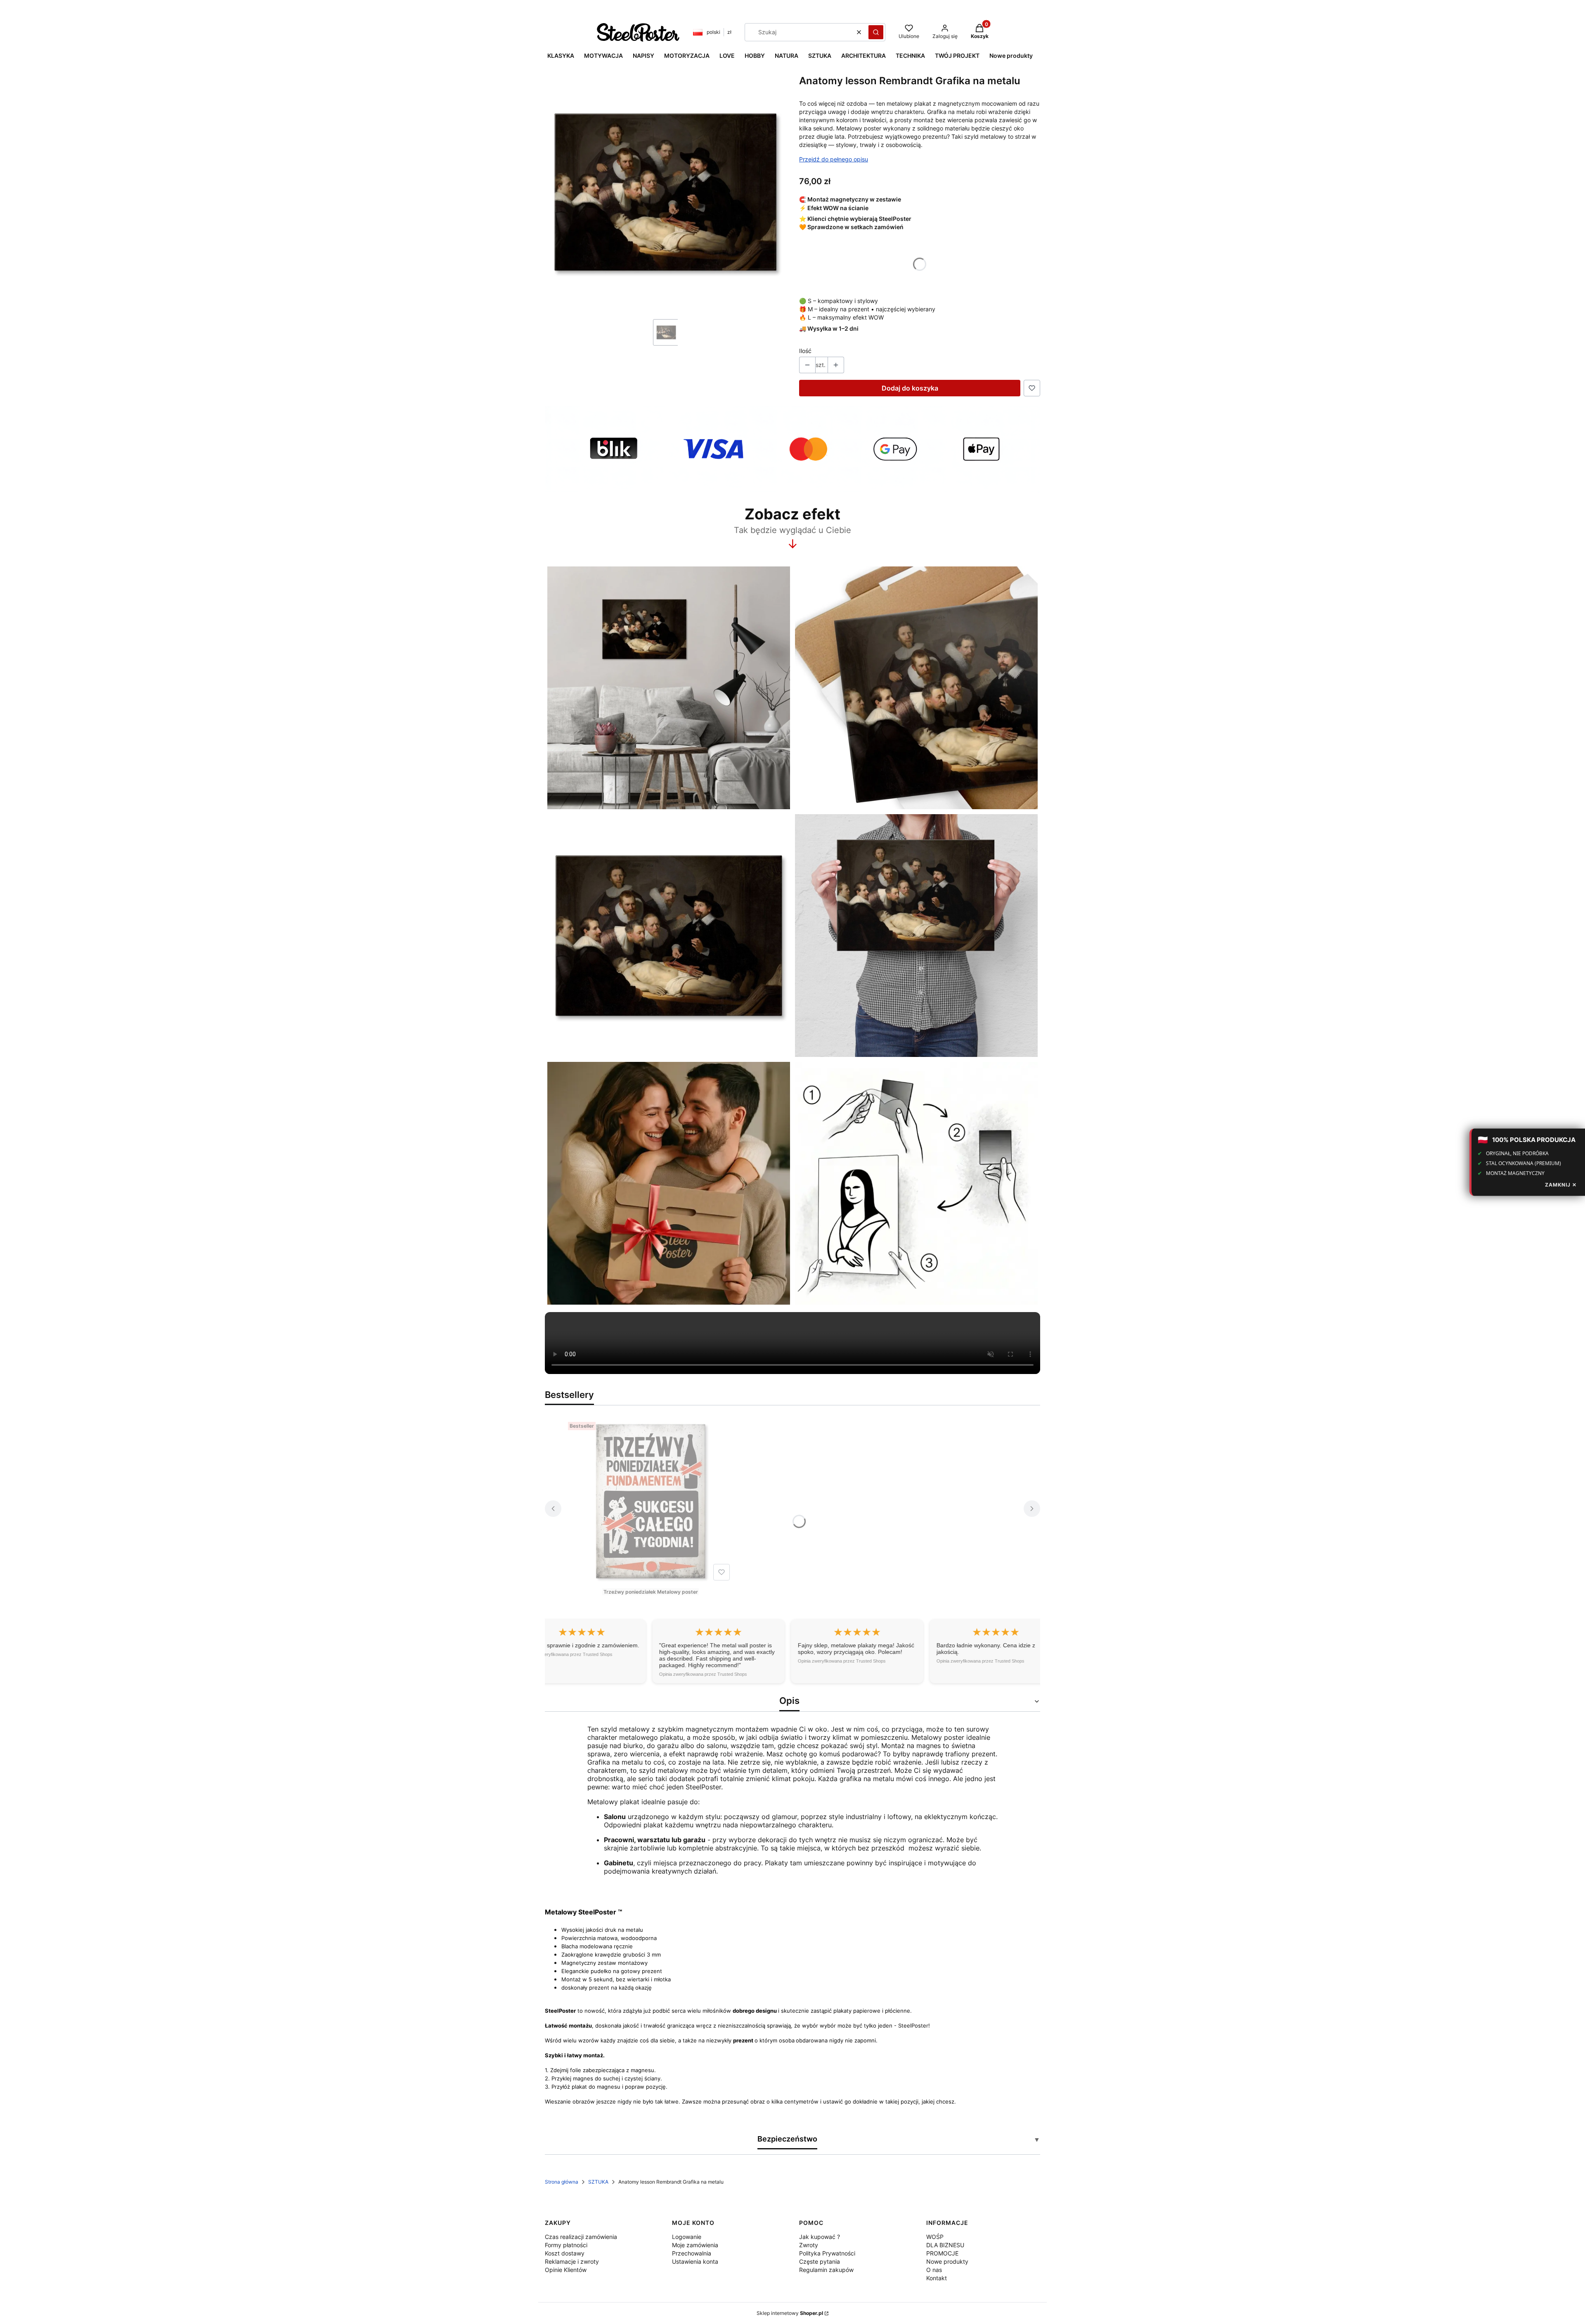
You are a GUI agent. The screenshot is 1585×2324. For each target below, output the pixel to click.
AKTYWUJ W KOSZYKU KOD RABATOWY (792, 1210)
